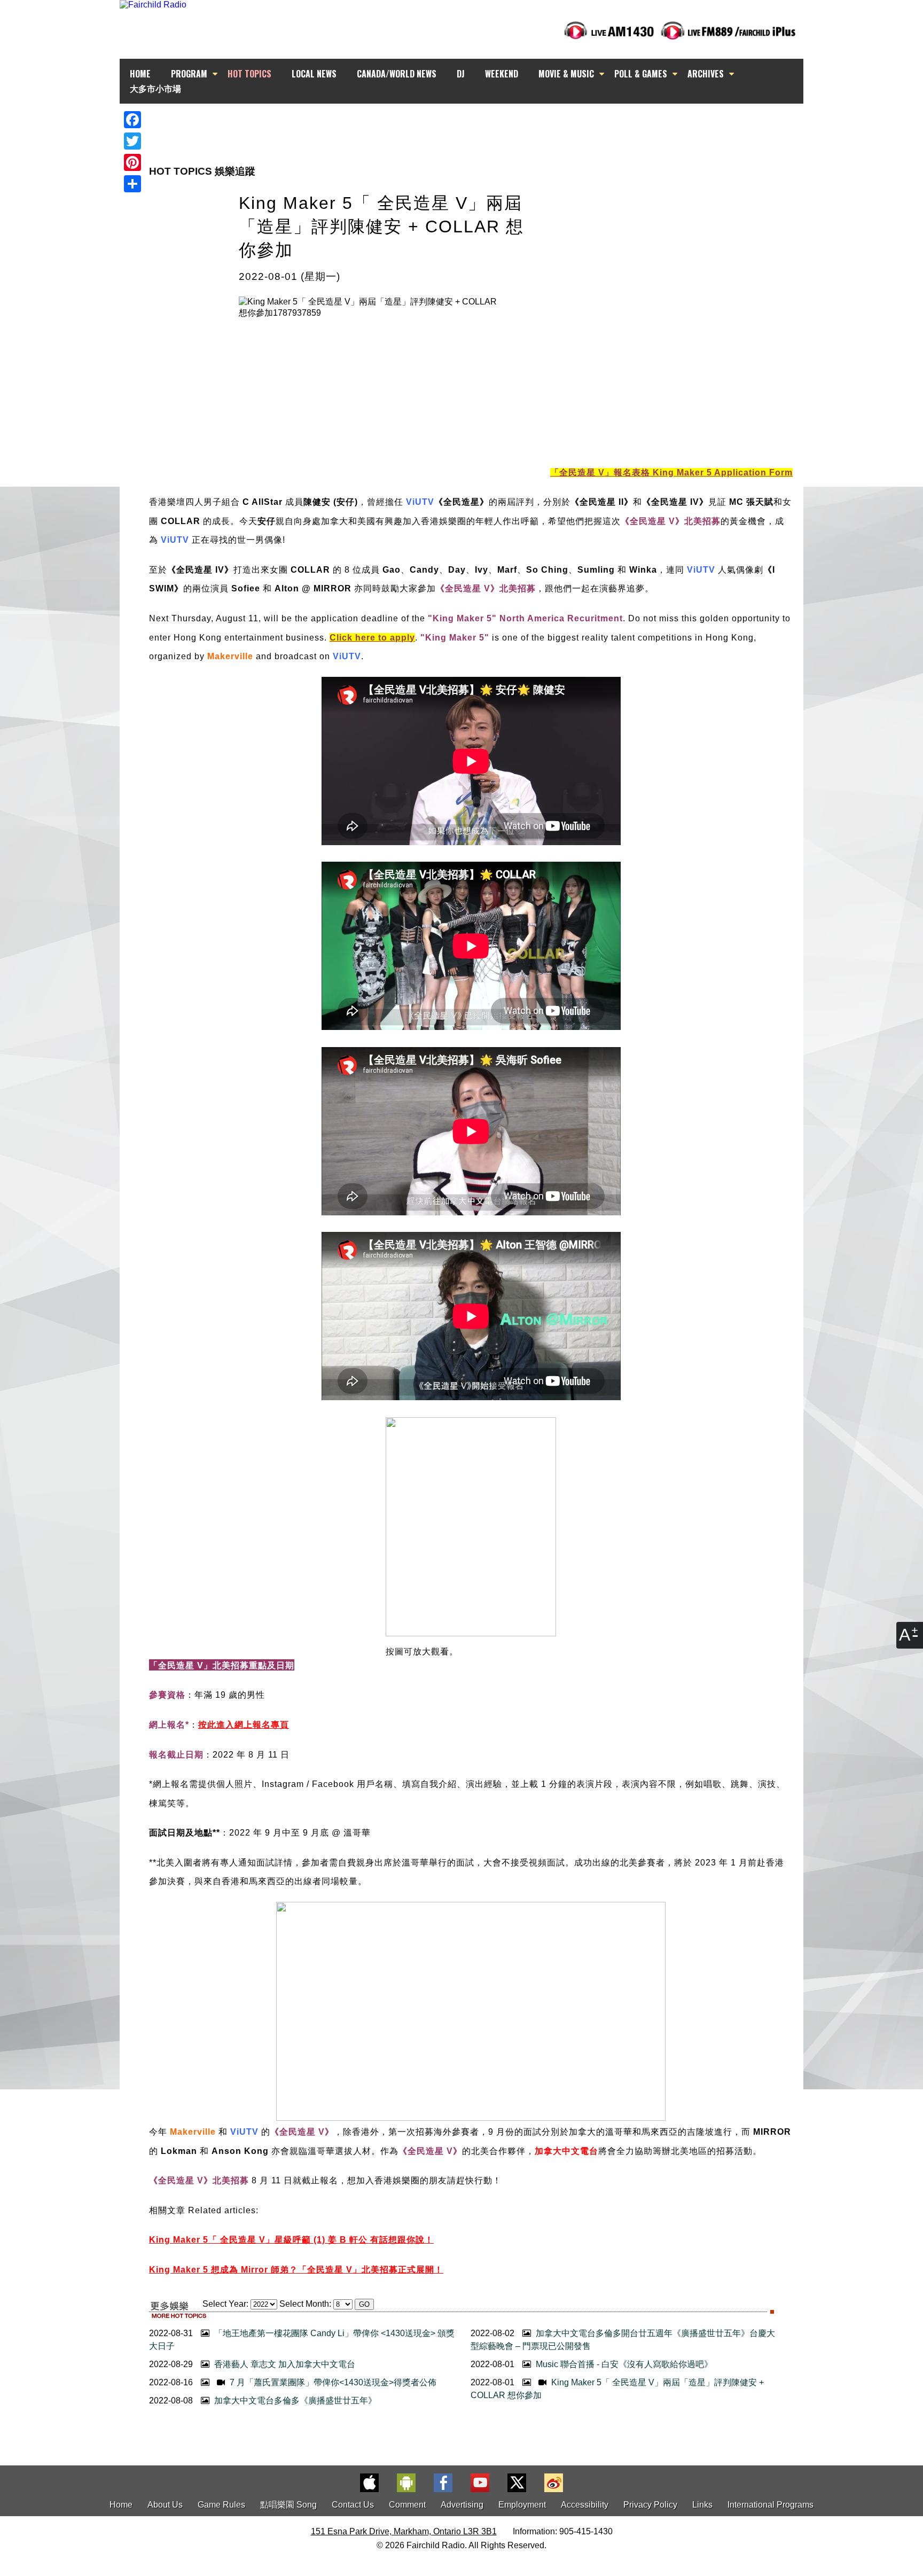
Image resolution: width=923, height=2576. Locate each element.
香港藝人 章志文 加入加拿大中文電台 (284, 2364)
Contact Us (353, 2505)
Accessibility (585, 2505)
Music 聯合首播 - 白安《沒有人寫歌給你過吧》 (623, 2364)
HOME (140, 74)
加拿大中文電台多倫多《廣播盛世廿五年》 (294, 2401)
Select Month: (305, 2304)
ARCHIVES (706, 74)
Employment (522, 2505)
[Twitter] (132, 141)
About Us (165, 2505)
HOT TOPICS (249, 74)
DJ (461, 74)
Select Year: (225, 2304)
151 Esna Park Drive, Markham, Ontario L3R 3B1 (404, 2531)
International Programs (771, 2505)
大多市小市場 (155, 88)
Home (121, 2505)
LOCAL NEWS (314, 74)
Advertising (462, 2505)
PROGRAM (189, 74)
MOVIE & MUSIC (566, 74)
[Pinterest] (132, 162)
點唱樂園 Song (290, 2505)
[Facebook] (132, 120)
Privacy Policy (650, 2505)
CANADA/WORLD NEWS (397, 74)
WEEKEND (502, 74)
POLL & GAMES (641, 74)
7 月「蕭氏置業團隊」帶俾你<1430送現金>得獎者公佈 (332, 2382)
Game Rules (221, 2505)
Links (702, 2505)
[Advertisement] (471, 123)
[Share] (132, 184)
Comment (407, 2505)
